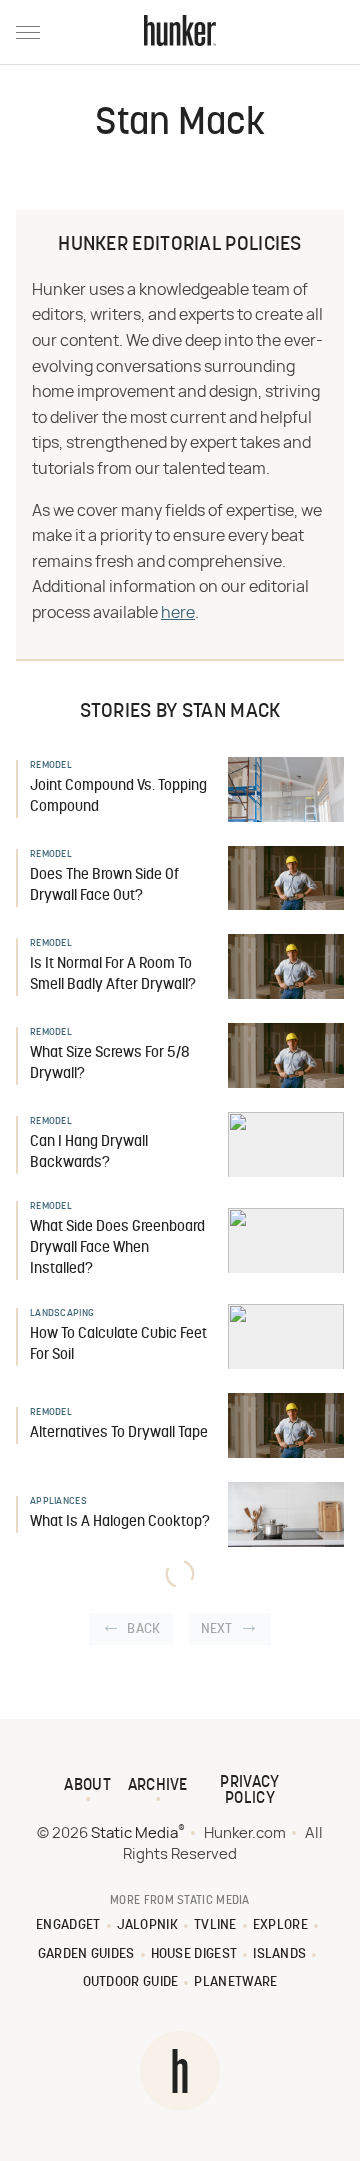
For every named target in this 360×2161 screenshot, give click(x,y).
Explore (280, 1925)
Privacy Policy (249, 1791)
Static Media (134, 1833)
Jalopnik (147, 1925)
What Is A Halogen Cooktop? (120, 1522)
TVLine (215, 1925)
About (87, 1786)
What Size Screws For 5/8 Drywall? (110, 1064)
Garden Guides (86, 1954)
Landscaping (62, 1313)
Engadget (68, 1925)
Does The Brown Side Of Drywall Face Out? (104, 886)
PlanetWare (235, 1982)
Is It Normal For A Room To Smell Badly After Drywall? (113, 975)
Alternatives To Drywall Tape (119, 1433)
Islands (279, 1954)
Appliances (58, 1501)
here (178, 613)
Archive (158, 1786)
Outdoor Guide (131, 1982)
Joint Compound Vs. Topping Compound (118, 797)
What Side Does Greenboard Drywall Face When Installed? (117, 1248)
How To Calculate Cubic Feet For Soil (118, 1345)
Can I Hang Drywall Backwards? (89, 1153)
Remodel (51, 765)
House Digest (194, 1954)
